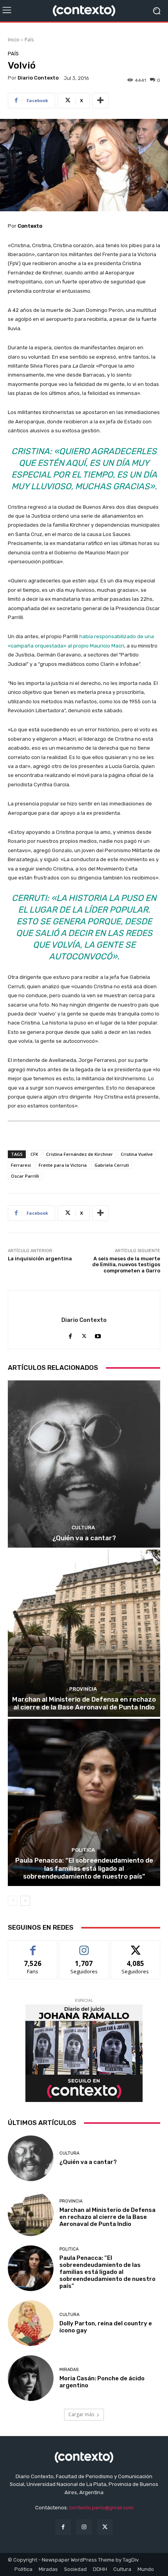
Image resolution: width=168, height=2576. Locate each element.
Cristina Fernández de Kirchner (80, 1154)
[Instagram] (84, 2527)
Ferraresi (21, 1165)
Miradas (69, 2370)
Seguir (84, 1946)
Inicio (14, 40)
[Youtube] (98, 1334)
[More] (100, 101)
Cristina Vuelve (137, 1154)
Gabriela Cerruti (112, 1165)
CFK (34, 1154)
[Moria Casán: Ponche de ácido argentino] (31, 2378)
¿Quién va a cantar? (84, 1538)
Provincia (83, 1689)
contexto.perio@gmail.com (101, 2508)
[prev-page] (13, 1901)
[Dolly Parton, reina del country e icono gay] (31, 2323)
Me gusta (33, 1946)
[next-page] (25, 1901)
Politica (83, 1850)
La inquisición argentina (40, 1259)
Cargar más (81, 2414)
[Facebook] (71, 1334)
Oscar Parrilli (25, 1176)
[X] (84, 1334)
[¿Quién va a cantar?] (84, 1464)
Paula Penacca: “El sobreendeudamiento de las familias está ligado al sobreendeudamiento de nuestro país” (84, 1868)
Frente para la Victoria (63, 1165)
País (29, 40)
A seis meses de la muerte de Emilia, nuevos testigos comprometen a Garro (126, 1265)
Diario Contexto (38, 78)
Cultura (83, 1528)
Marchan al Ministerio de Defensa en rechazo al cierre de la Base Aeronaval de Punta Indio (84, 1703)
